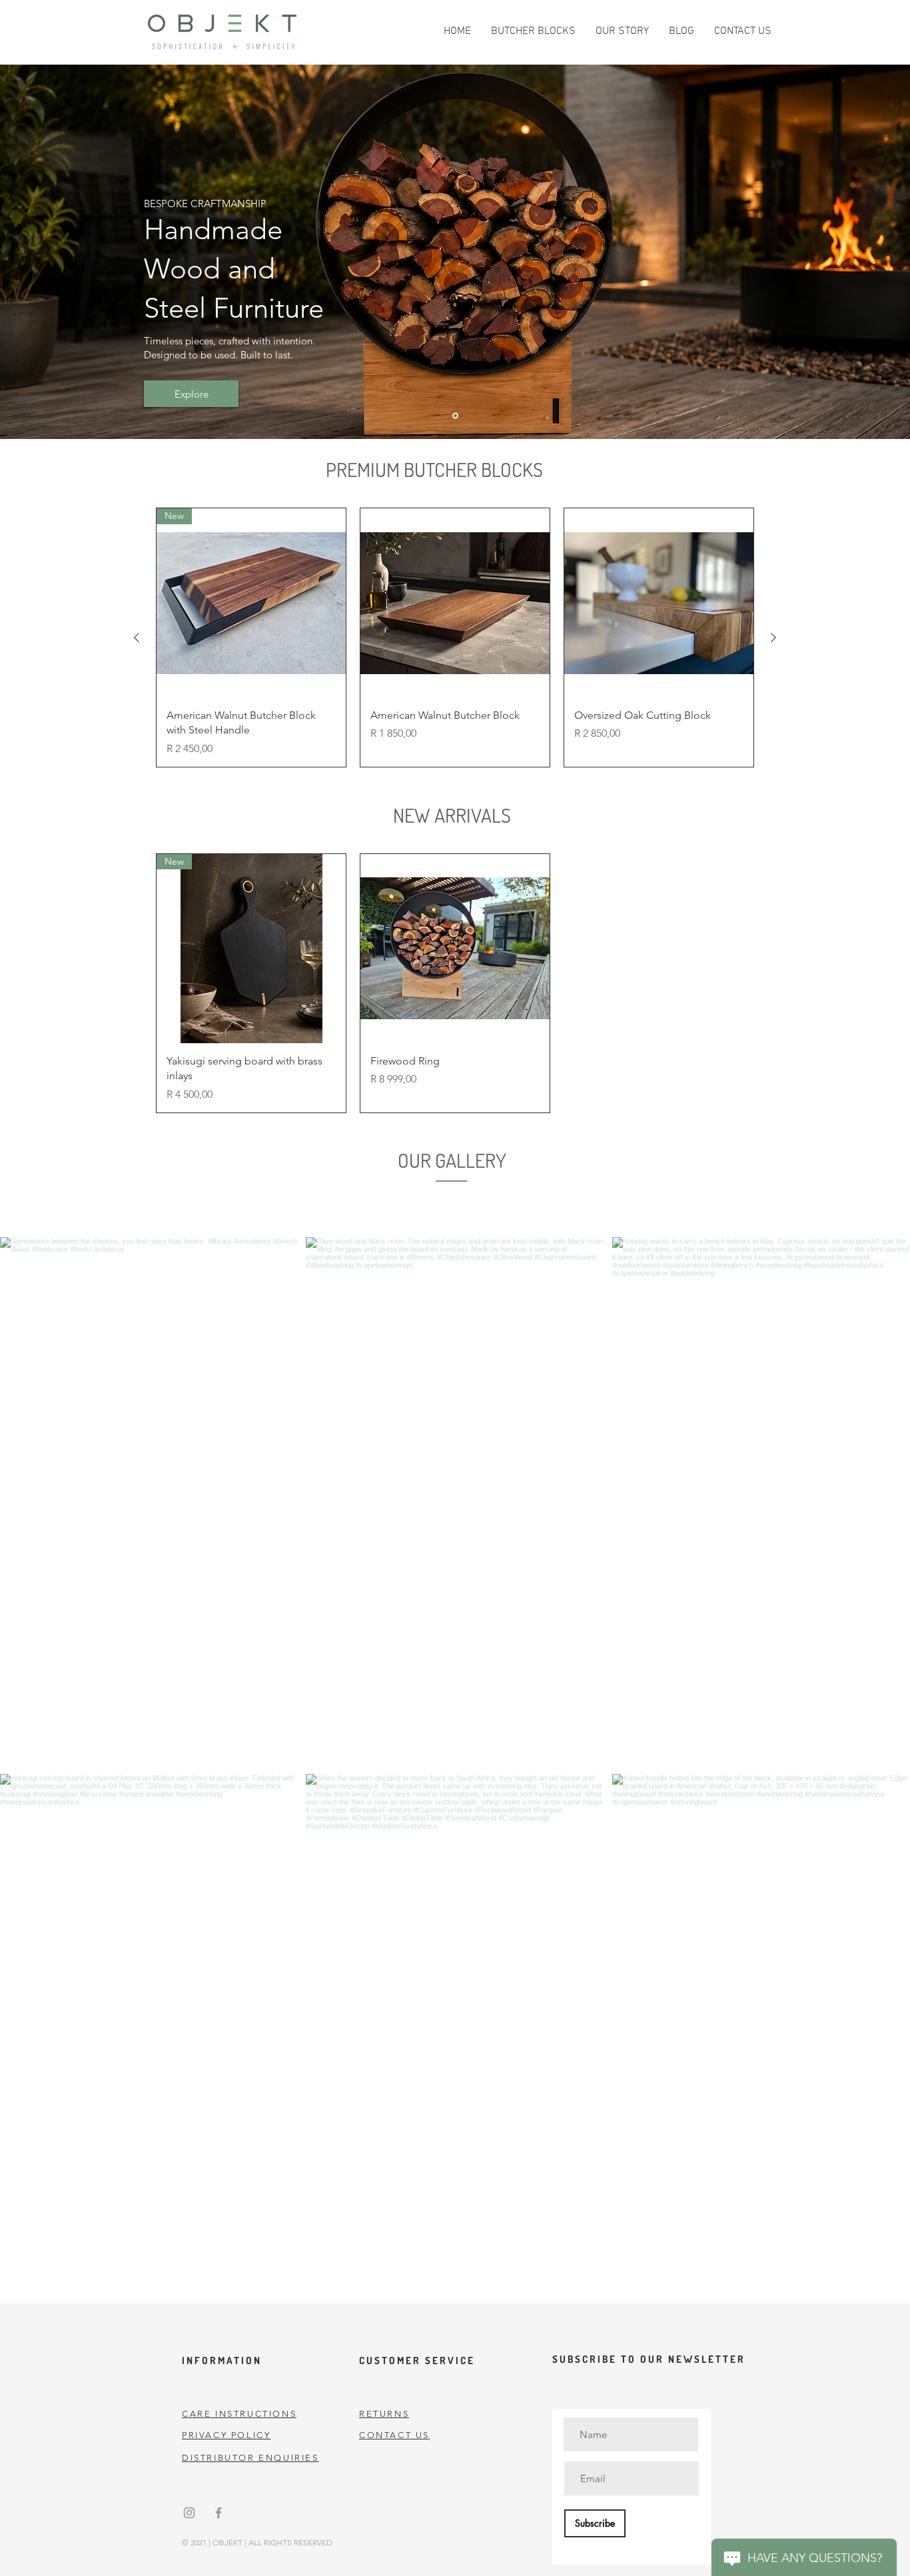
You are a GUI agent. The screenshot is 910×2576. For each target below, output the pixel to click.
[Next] (835, 254)
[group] (455, 638)
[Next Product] (773, 638)
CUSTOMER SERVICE (417, 2361)
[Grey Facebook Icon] (219, 2513)
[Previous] (75, 254)
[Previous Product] (137, 638)
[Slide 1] (455, 416)
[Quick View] (455, 603)
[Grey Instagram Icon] (189, 2513)
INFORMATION (222, 2361)
